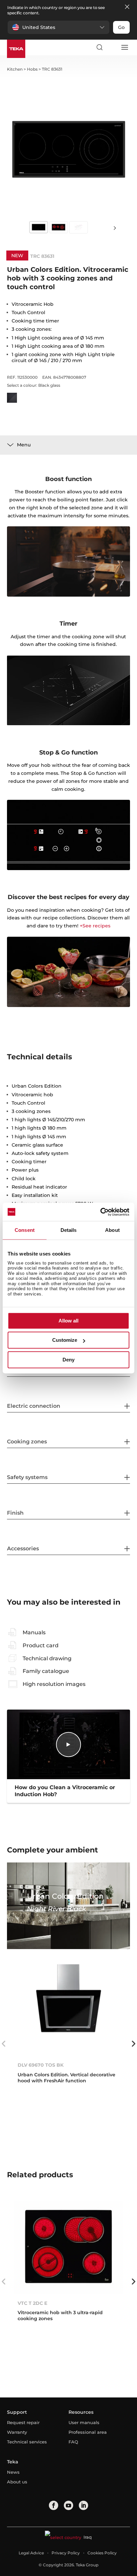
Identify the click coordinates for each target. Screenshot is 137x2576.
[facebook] (54, 2505)
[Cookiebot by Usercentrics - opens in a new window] (100, 1212)
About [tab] (112, 1230)
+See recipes (95, 926)
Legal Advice (31, 2553)
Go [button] (121, 27)
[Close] (127, 7)
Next (115, 228)
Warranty (17, 2432)
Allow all (68, 1321)
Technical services (27, 2442)
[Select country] (112, 47)
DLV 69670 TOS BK (41, 2065)
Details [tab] (69, 1230)
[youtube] (68, 2505)
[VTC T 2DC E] (69, 2248)
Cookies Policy (102, 2553)
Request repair (23, 2422)
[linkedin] (83, 2505)
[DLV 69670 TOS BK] (69, 2010)
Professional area (88, 2432)
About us (17, 2482)
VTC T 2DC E (32, 2303)
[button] (59, 27)
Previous (4, 2044)
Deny (68, 1360)
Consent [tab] (25, 1230)
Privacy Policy (66, 2553)
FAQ (73, 2442)
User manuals (84, 2422)
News (13, 2472)
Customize (65, 1340)
